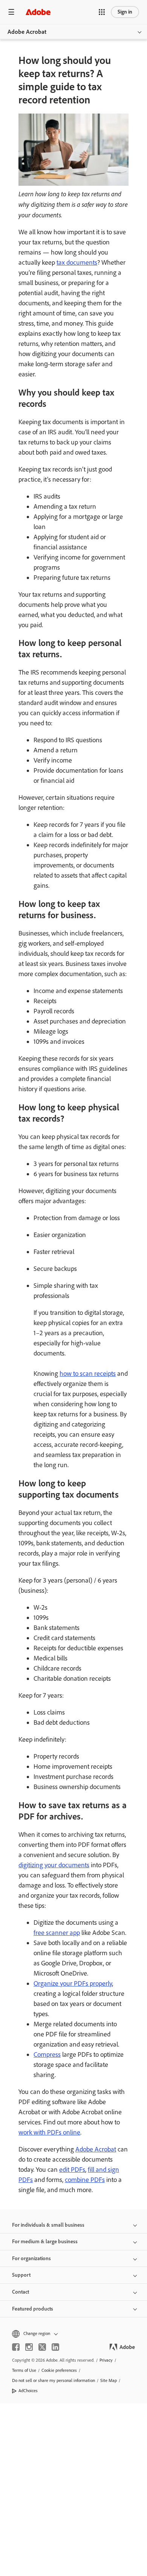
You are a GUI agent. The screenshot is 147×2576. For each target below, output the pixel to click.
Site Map (109, 2380)
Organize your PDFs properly (73, 1983)
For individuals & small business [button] (48, 2225)
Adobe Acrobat (27, 32)
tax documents (77, 262)
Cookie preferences (59, 2370)
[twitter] (42, 2347)
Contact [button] (21, 2292)
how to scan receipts (88, 1374)
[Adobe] (38, 12)
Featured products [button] (33, 2309)
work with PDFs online (49, 2132)
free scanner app (57, 1933)
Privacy (106, 2360)
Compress (47, 2054)
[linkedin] (55, 2347)
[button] (102, 12)
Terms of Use (24, 2370)
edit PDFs (72, 2170)
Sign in (125, 12)
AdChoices (28, 2391)
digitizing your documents (54, 1865)
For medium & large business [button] (45, 2242)
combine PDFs (85, 2180)
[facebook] (16, 2347)
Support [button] (21, 2275)
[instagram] (29, 2347)
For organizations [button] (31, 2258)
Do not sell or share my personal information (54, 2380)
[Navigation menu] (11, 12)
